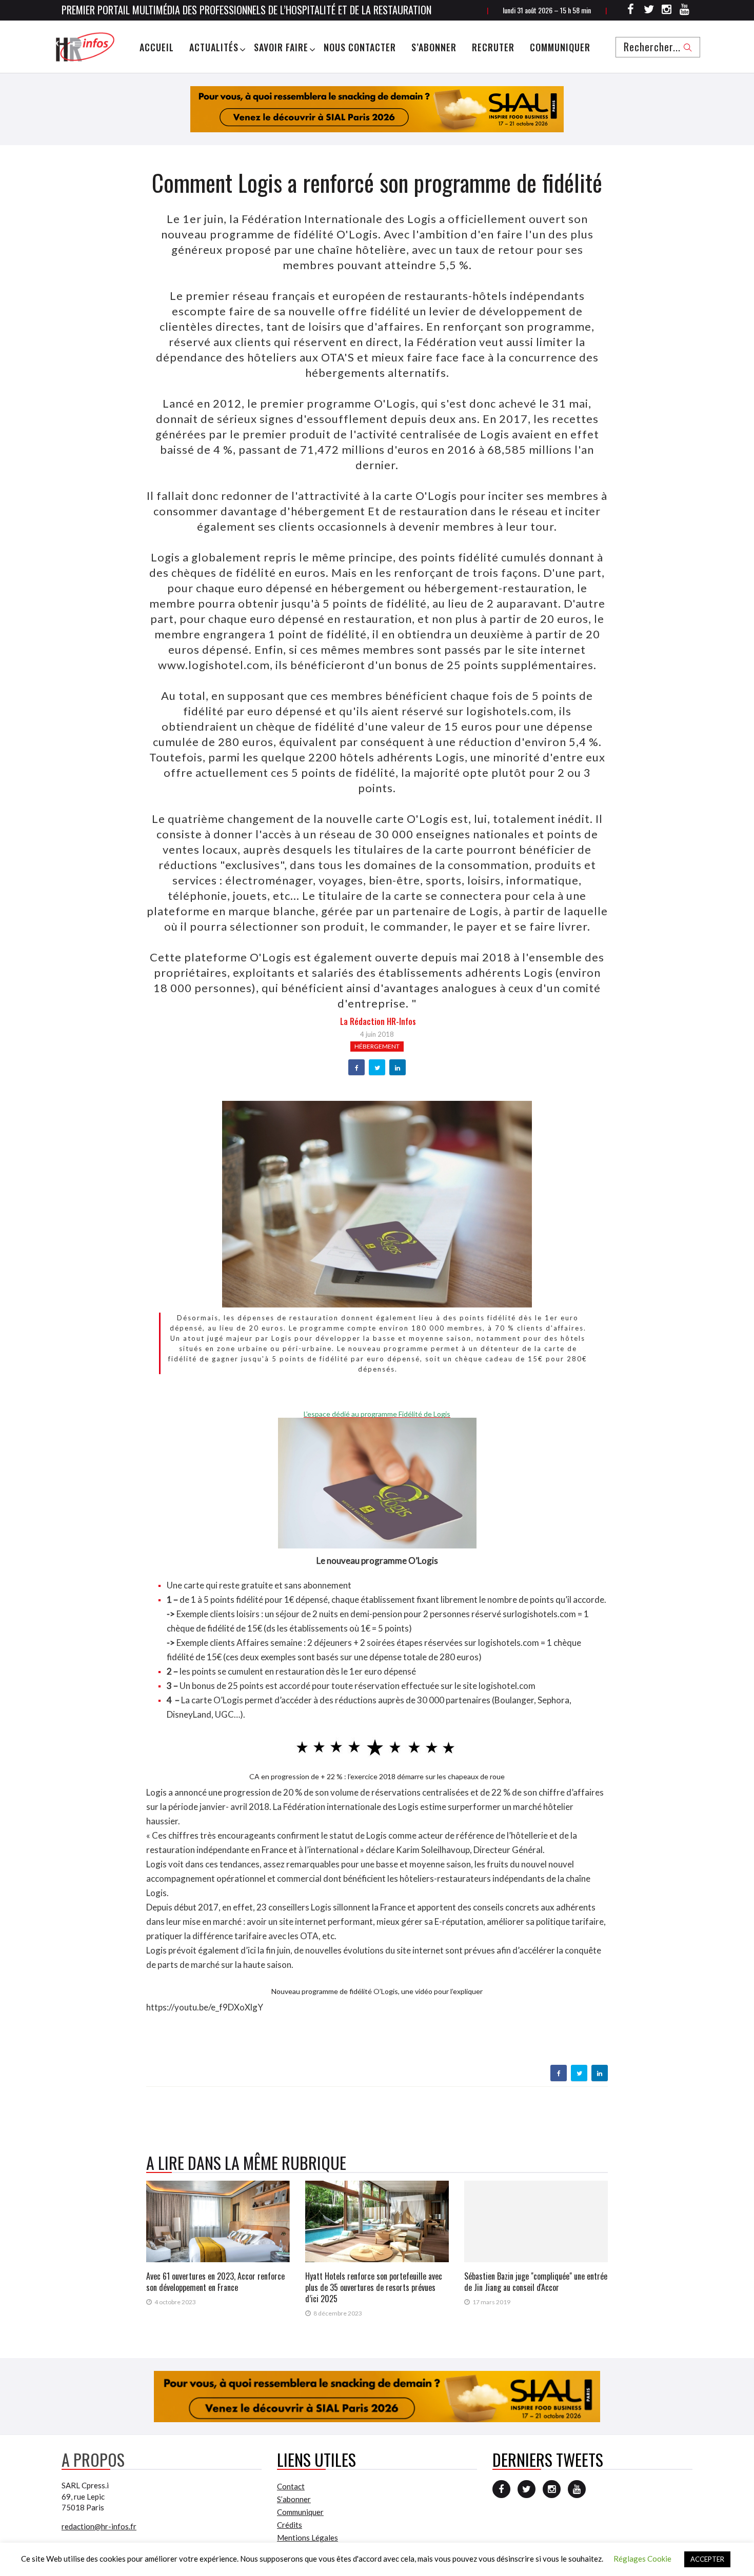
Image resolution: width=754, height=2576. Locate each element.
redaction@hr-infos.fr (99, 2526)
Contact (291, 2486)
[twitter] (377, 1068)
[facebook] (357, 1068)
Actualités (214, 47)
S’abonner (434, 47)
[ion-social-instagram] (667, 11)
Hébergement (377, 1046)
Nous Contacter (360, 47)
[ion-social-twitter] (649, 11)
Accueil (157, 47)
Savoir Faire (281, 47)
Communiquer (560, 47)
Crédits (290, 2525)
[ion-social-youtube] (685, 11)
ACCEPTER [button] (707, 2559)
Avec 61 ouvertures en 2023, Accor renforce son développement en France (215, 2282)
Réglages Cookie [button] (642, 2559)
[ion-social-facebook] (631, 11)
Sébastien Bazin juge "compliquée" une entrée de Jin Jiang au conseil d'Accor (536, 2282)
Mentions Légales (307, 2538)
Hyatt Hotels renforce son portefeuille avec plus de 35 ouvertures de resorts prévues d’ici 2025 (374, 2287)
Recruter (493, 47)
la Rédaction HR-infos (378, 1021)
